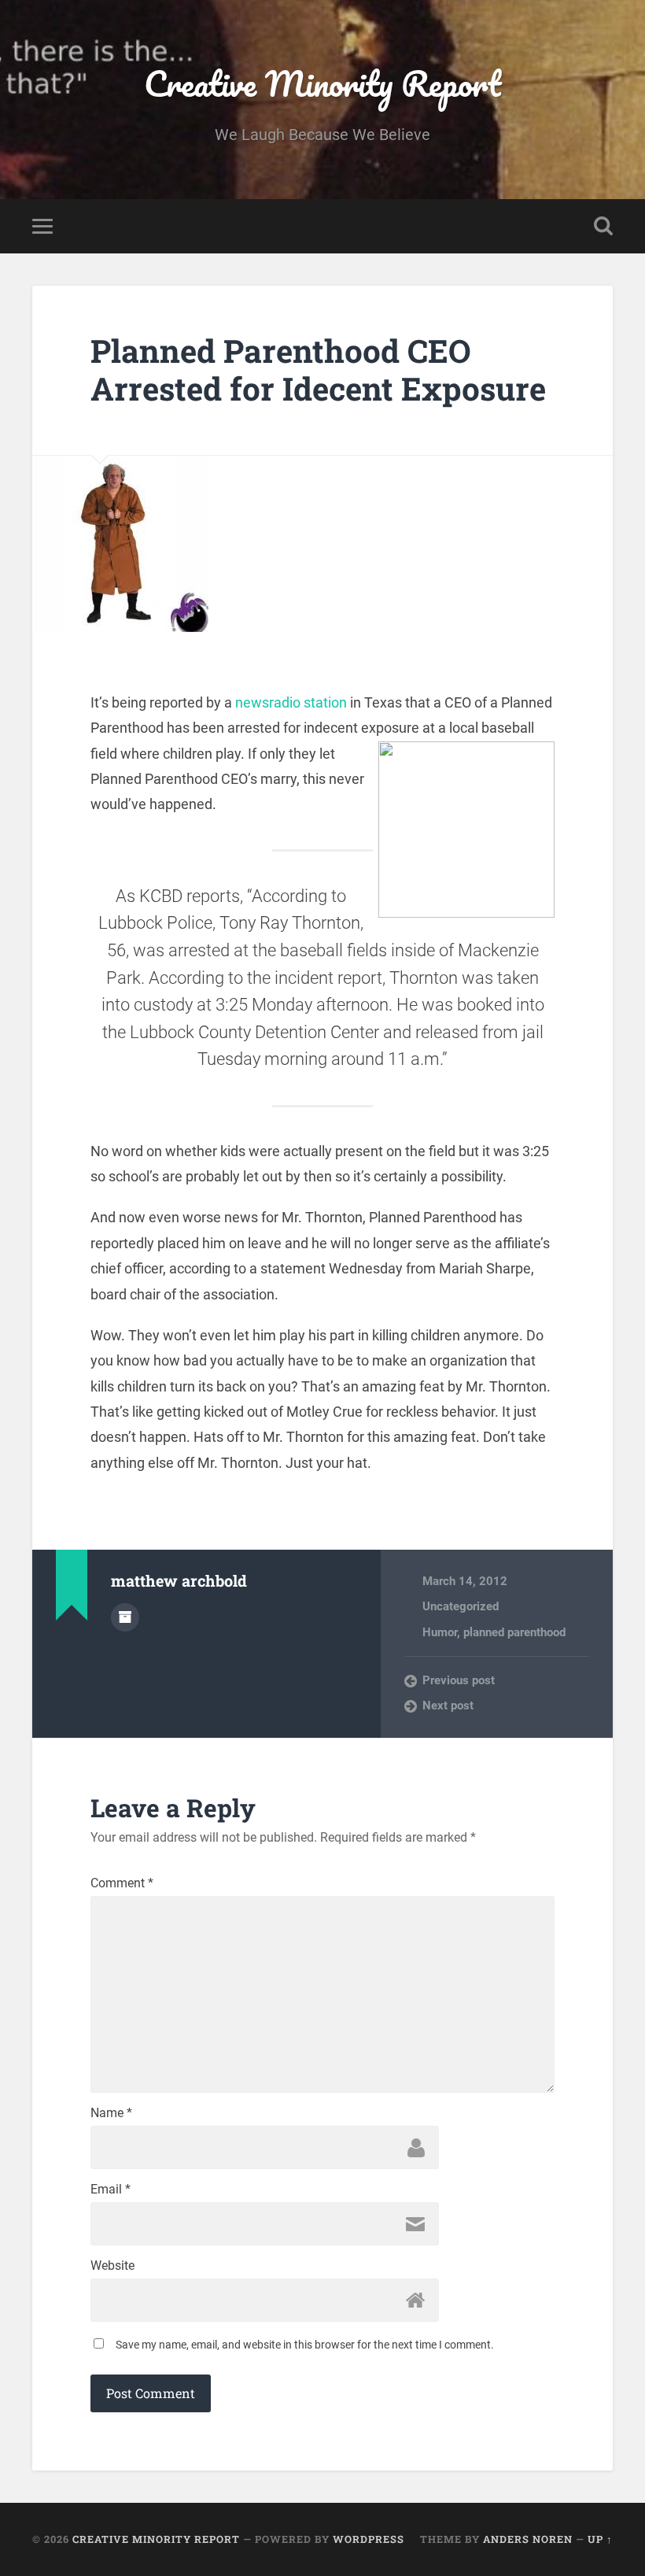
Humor (440, 1632)
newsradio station (291, 702)
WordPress (369, 2539)
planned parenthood (514, 1632)
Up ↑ (600, 2539)
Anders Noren (528, 2539)
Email (111, 2190)
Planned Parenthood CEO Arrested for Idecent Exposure (318, 370)
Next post (448, 1706)
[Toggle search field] (603, 226)
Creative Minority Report (322, 83)
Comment (122, 1883)
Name (111, 2113)
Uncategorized (461, 1606)
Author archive (125, 1617)
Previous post (459, 1680)
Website (112, 2266)
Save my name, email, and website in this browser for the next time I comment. (305, 2345)
